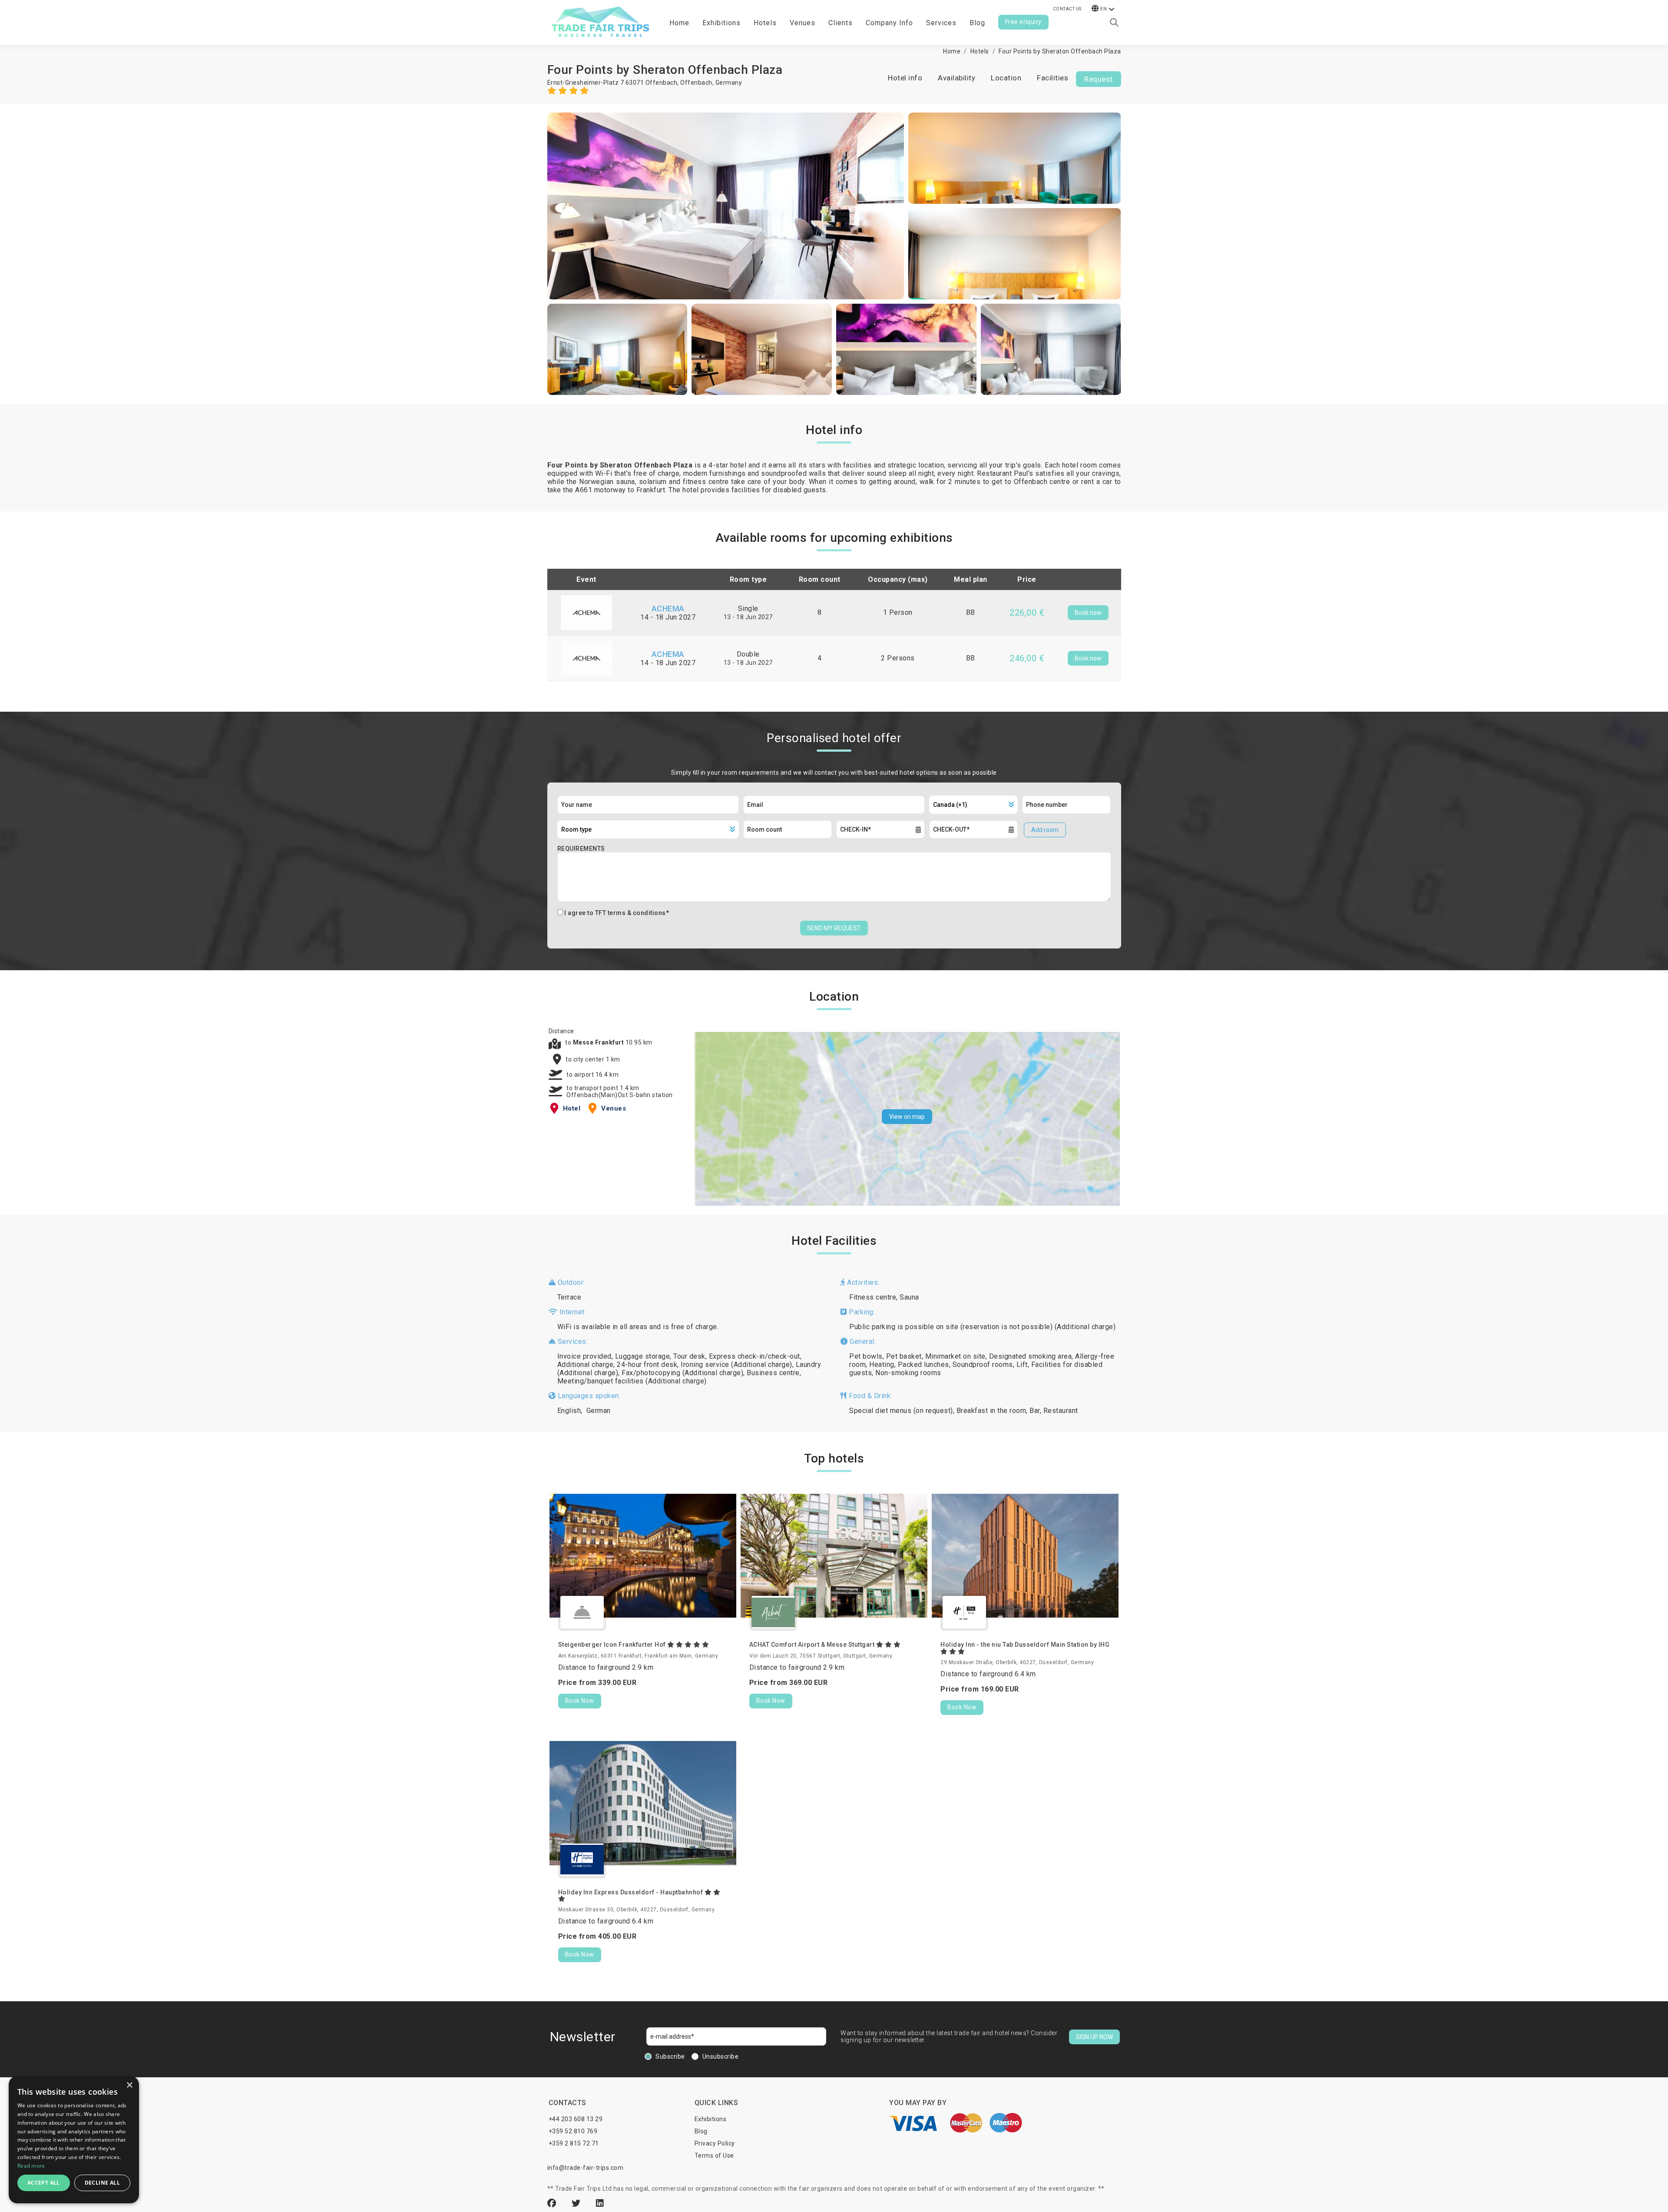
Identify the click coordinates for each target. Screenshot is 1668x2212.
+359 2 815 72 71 (574, 2143)
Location (1006, 78)
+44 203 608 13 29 (576, 2119)
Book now (1088, 613)
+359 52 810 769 (573, 2131)
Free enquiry (1023, 22)
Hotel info (905, 78)
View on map (907, 1117)
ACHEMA (668, 609)
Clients (841, 23)
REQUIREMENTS (581, 849)
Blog (977, 23)
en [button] (1104, 9)
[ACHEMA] (586, 612)
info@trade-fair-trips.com (586, 2168)
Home (679, 23)
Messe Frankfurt (599, 1042)
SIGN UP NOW (1094, 2037)
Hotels (765, 23)
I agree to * (617, 913)
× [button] (129, 2085)
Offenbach (696, 83)
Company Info (889, 23)
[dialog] (74, 2140)
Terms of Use (714, 2156)
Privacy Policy (715, 2143)
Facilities (1052, 78)
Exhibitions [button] (721, 23)
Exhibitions (711, 2119)
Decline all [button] (102, 2183)
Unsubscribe (721, 2056)
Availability (956, 78)
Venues (803, 23)
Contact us (1067, 9)
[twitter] (577, 2203)
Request (1099, 79)
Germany (729, 83)
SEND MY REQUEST (834, 928)
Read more (31, 2166)
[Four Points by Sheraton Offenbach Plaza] (726, 206)
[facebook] (553, 2203)
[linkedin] (600, 2203)
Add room (1045, 830)
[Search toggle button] (1114, 23)
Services (941, 23)
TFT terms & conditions (630, 913)
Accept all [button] (44, 2183)
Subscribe (670, 2056)
